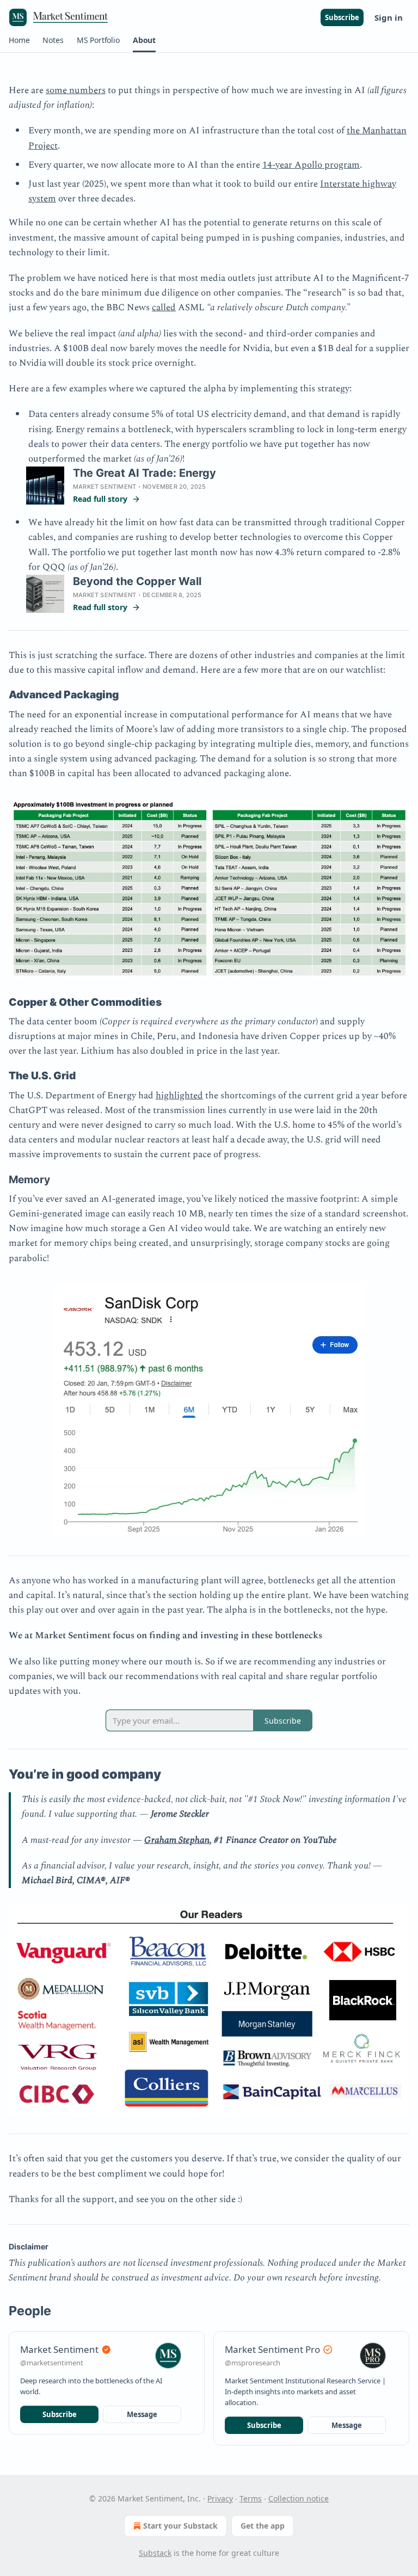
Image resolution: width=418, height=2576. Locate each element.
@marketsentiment (52, 2363)
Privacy (220, 2498)
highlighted (179, 1096)
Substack (155, 2553)
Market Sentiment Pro (272, 2349)
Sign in (389, 17)
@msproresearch (253, 2363)
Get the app (263, 2526)
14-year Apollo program (311, 165)
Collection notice (299, 2498)
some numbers (76, 90)
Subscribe (342, 17)
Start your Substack (180, 2526)
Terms (251, 2498)
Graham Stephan (177, 1840)
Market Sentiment (104, 487)
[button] (19, 40)
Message (142, 2414)
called (164, 308)
